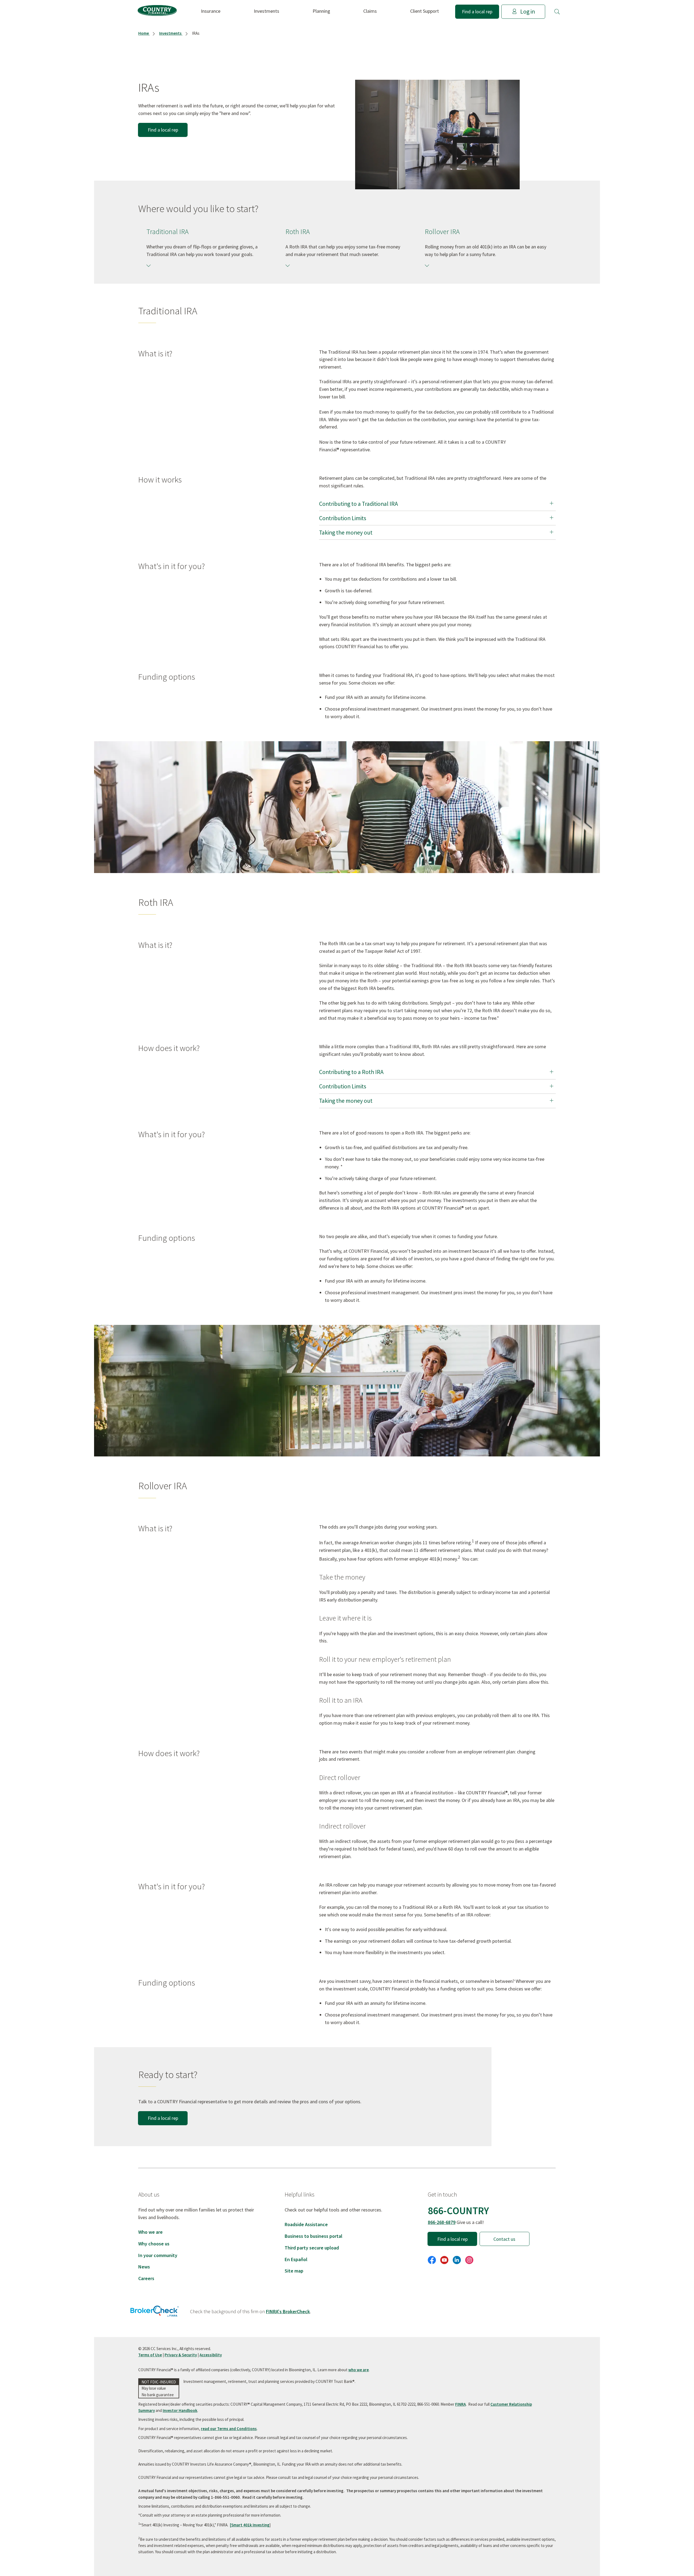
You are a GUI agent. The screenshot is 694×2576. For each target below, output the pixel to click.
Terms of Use (150, 2355)
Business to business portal (314, 2236)
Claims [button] (370, 11)
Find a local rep (477, 12)
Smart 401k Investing (250, 2525)
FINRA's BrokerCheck (288, 2311)
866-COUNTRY (458, 2211)
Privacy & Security (181, 2355)
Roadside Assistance (306, 2224)
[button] (557, 12)
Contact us (504, 2239)
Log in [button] (528, 12)
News (144, 2267)
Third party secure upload (312, 2248)
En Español (296, 2259)
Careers (146, 2278)
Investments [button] (266, 11)
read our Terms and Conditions (229, 2429)
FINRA (460, 2404)
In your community (158, 2255)
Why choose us (154, 2244)
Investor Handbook (180, 2410)
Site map (294, 2271)
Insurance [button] (211, 11)
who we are (359, 2370)
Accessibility (211, 2355)
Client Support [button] (425, 11)
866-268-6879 (442, 2222)
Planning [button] (321, 11)
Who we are (150, 2232)
